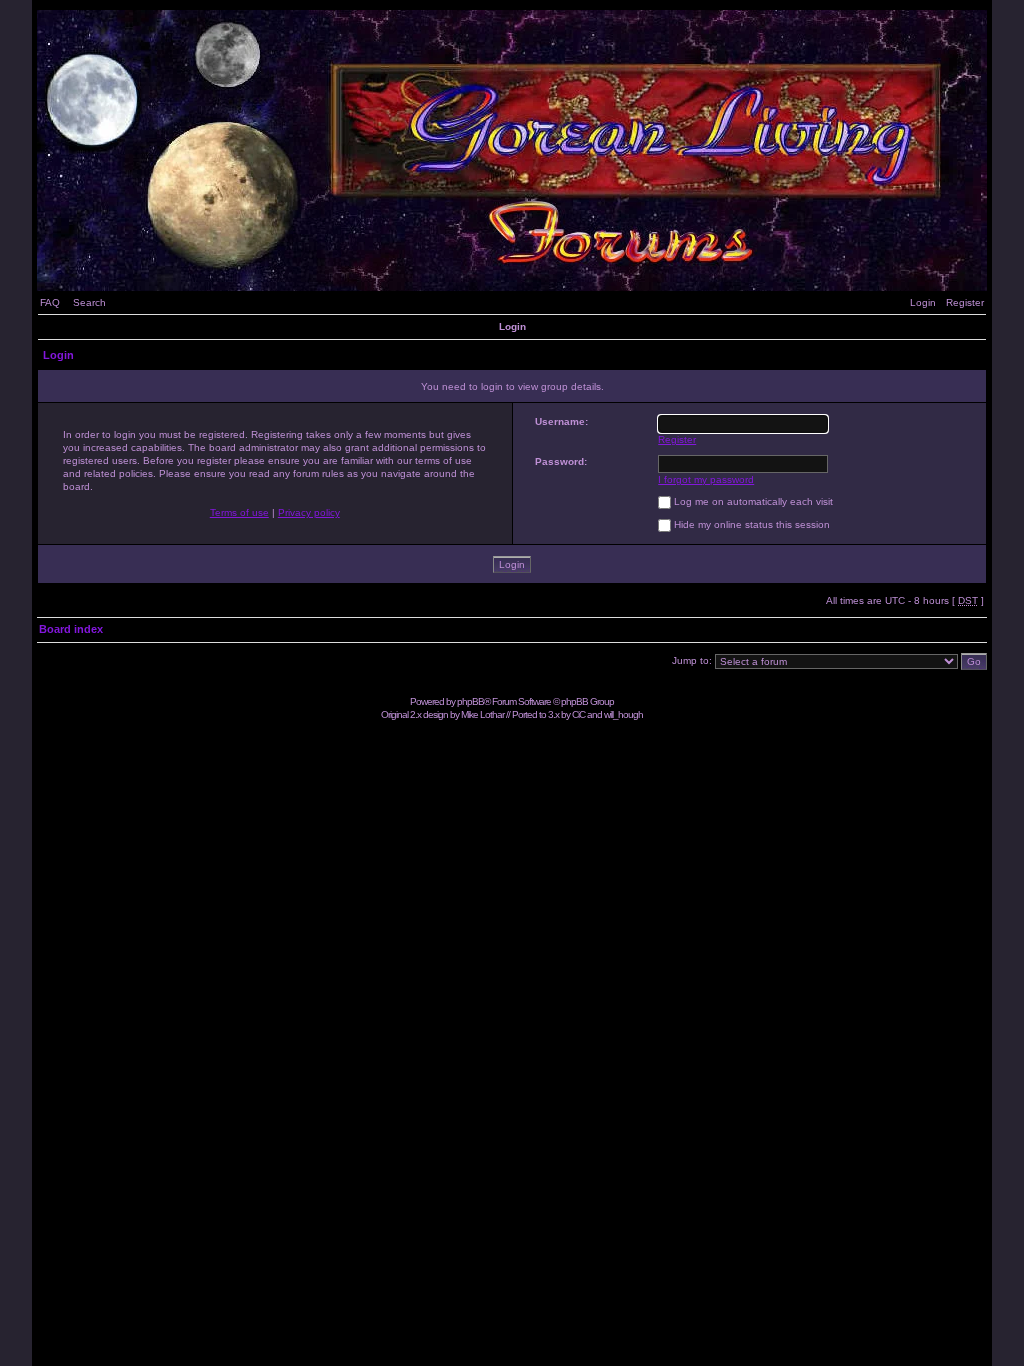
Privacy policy (309, 512)
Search (89, 302)
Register (965, 302)
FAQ (50, 302)
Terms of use (239, 512)
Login (923, 302)
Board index (71, 629)
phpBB (470, 701)
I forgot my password (706, 479)
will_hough (623, 714)
